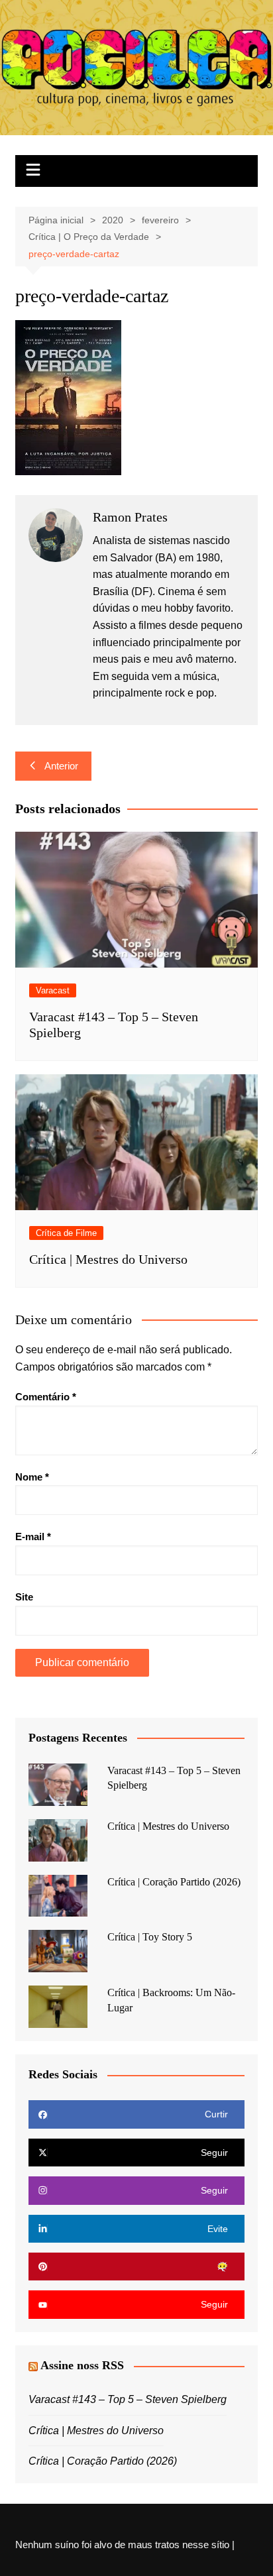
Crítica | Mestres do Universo (108, 1259)
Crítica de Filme (66, 1233)
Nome (32, 1477)
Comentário (46, 1397)
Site (24, 1597)
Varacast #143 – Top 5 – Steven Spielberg (128, 2399)
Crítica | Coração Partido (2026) (174, 1882)
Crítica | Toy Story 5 (150, 1937)
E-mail (33, 1537)
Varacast (53, 990)
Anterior (61, 766)
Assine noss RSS (82, 2365)
